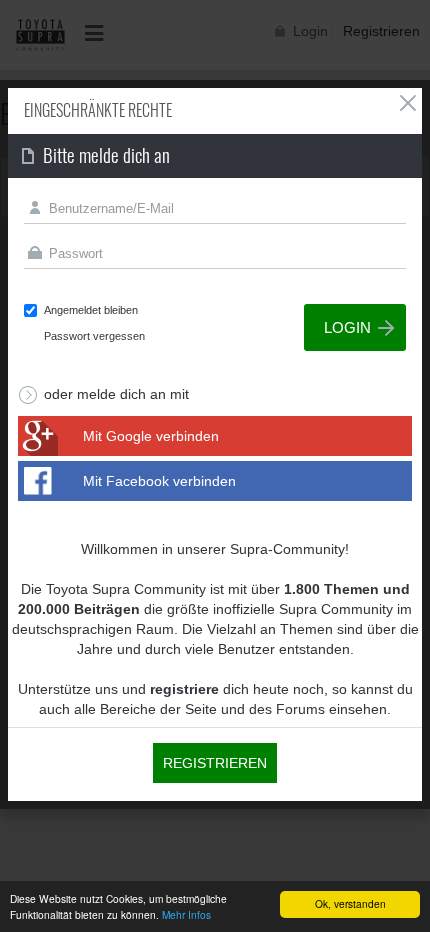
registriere (184, 689)
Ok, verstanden (350, 903)
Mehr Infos (186, 914)
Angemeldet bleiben (91, 310)
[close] (408, 103)
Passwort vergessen (94, 336)
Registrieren (215, 763)
